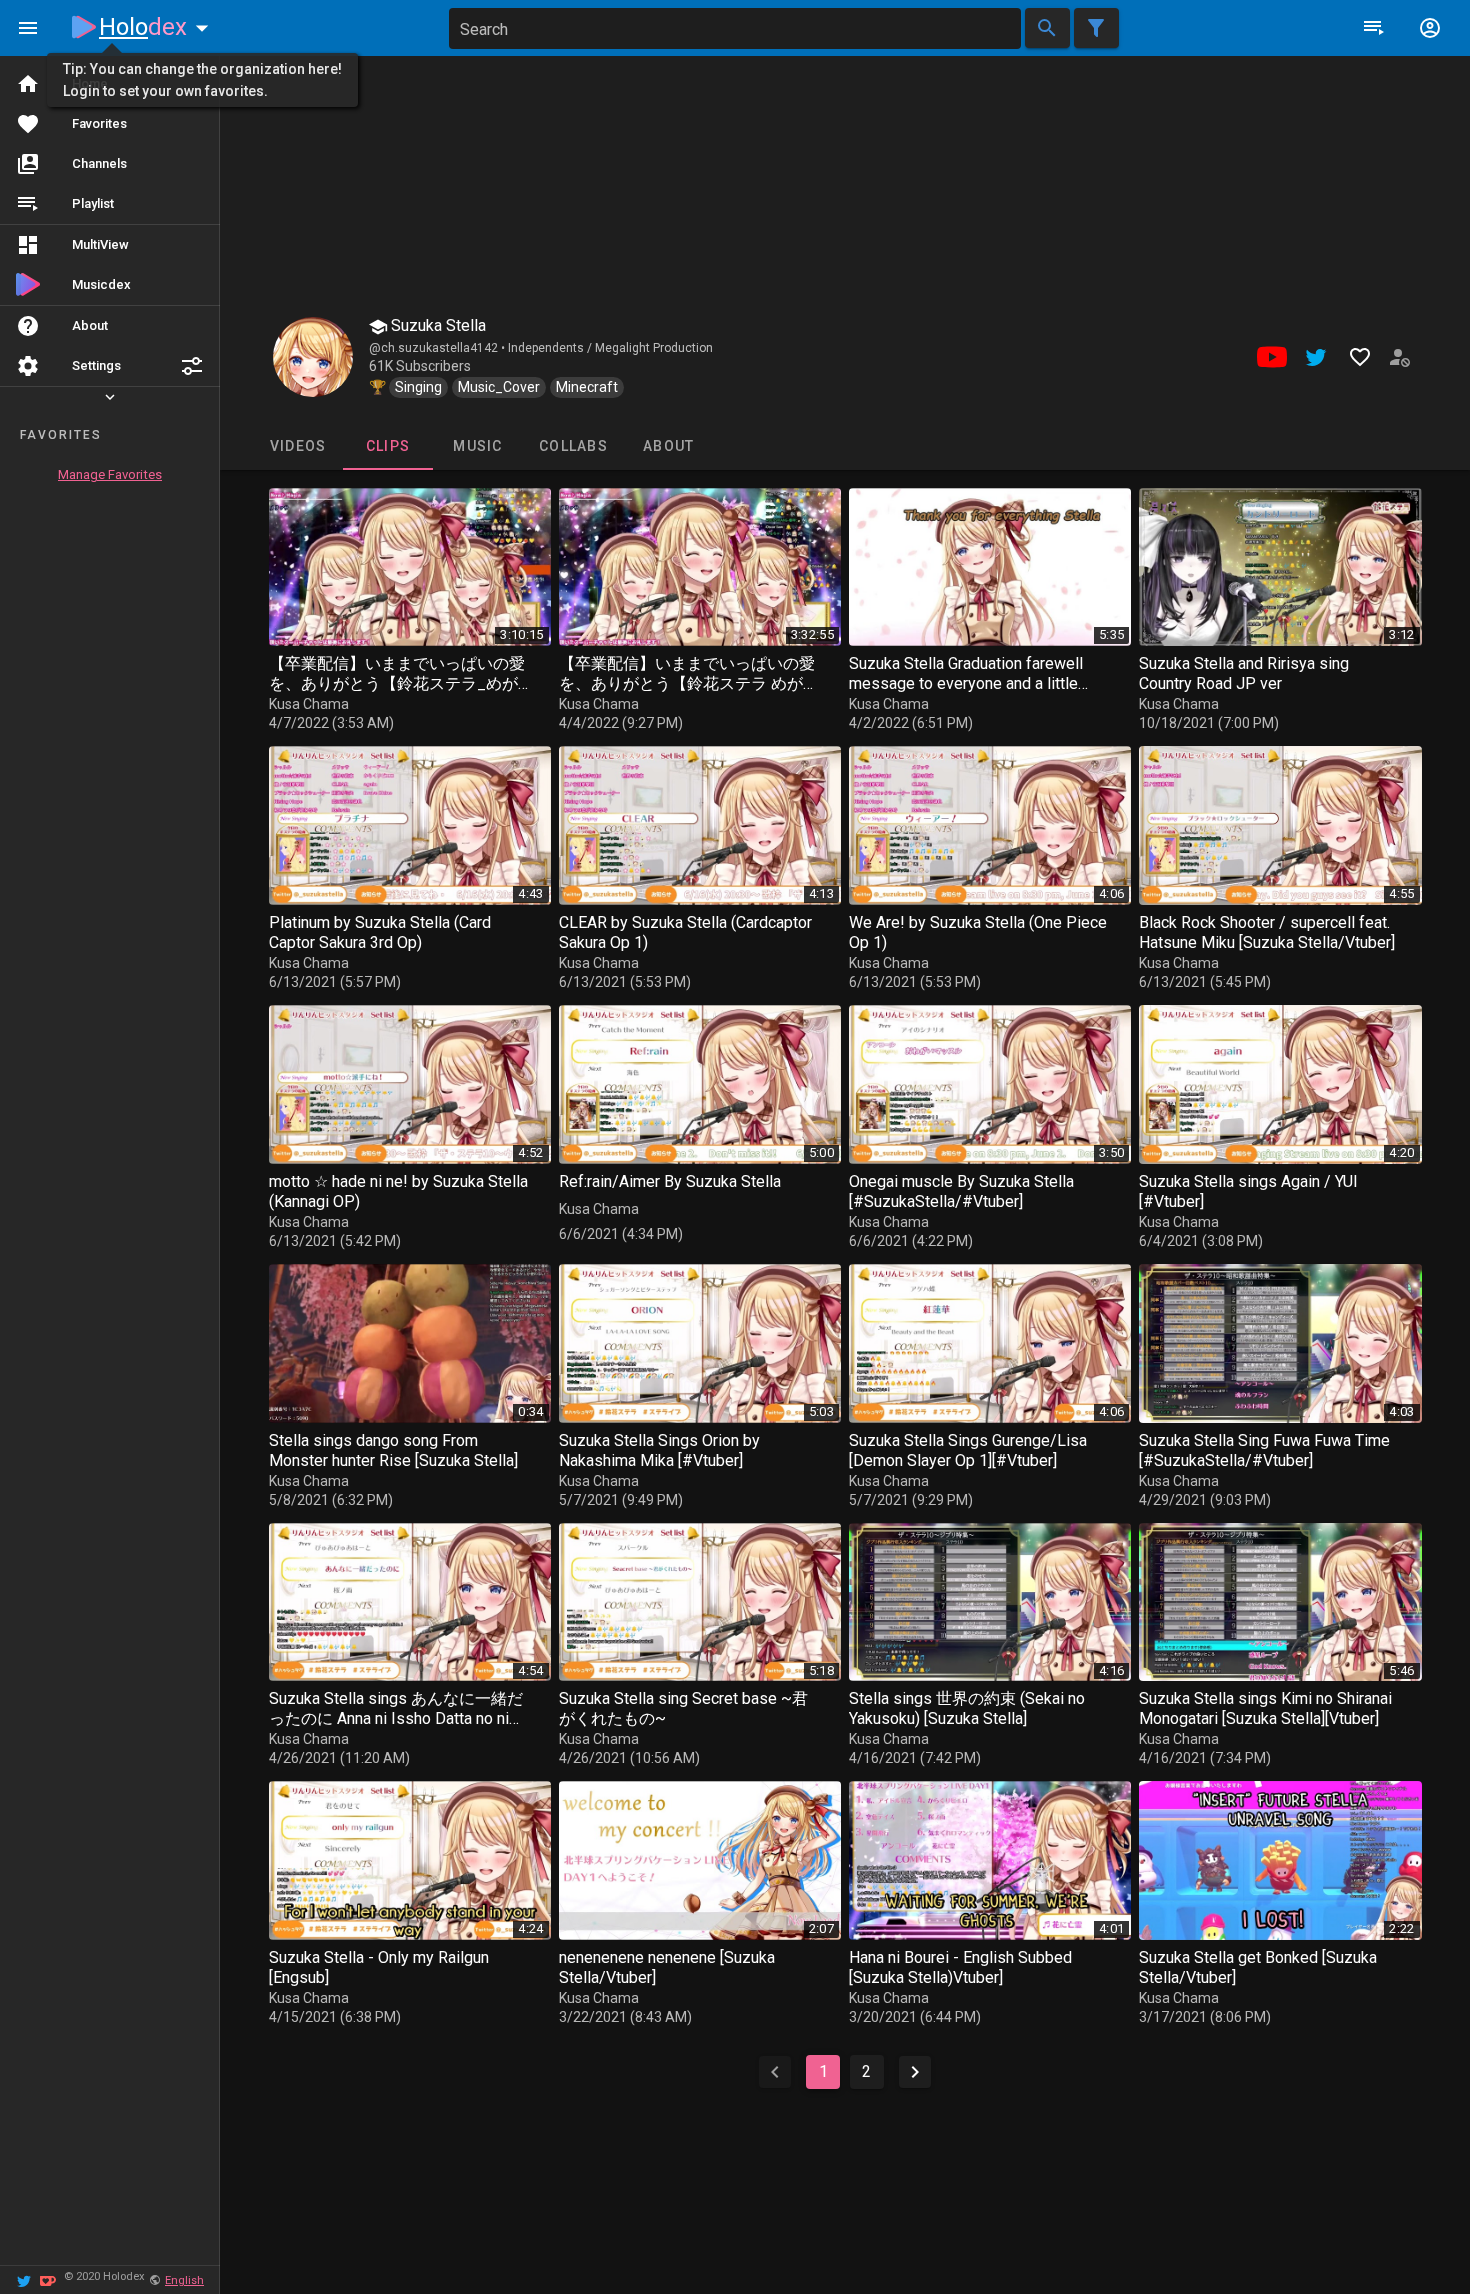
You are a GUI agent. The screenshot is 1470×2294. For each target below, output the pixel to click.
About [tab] (668, 446)
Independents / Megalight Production (610, 348)
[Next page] (915, 2072)
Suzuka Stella (436, 325)
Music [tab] (477, 446)
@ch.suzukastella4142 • (438, 348)
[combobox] (735, 28)
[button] (192, 366)
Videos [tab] (297, 446)
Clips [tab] (387, 446)
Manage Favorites (110, 474)
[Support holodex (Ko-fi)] (48, 2279)
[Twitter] (24, 2279)
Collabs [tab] (573, 446)
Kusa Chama (309, 704)
